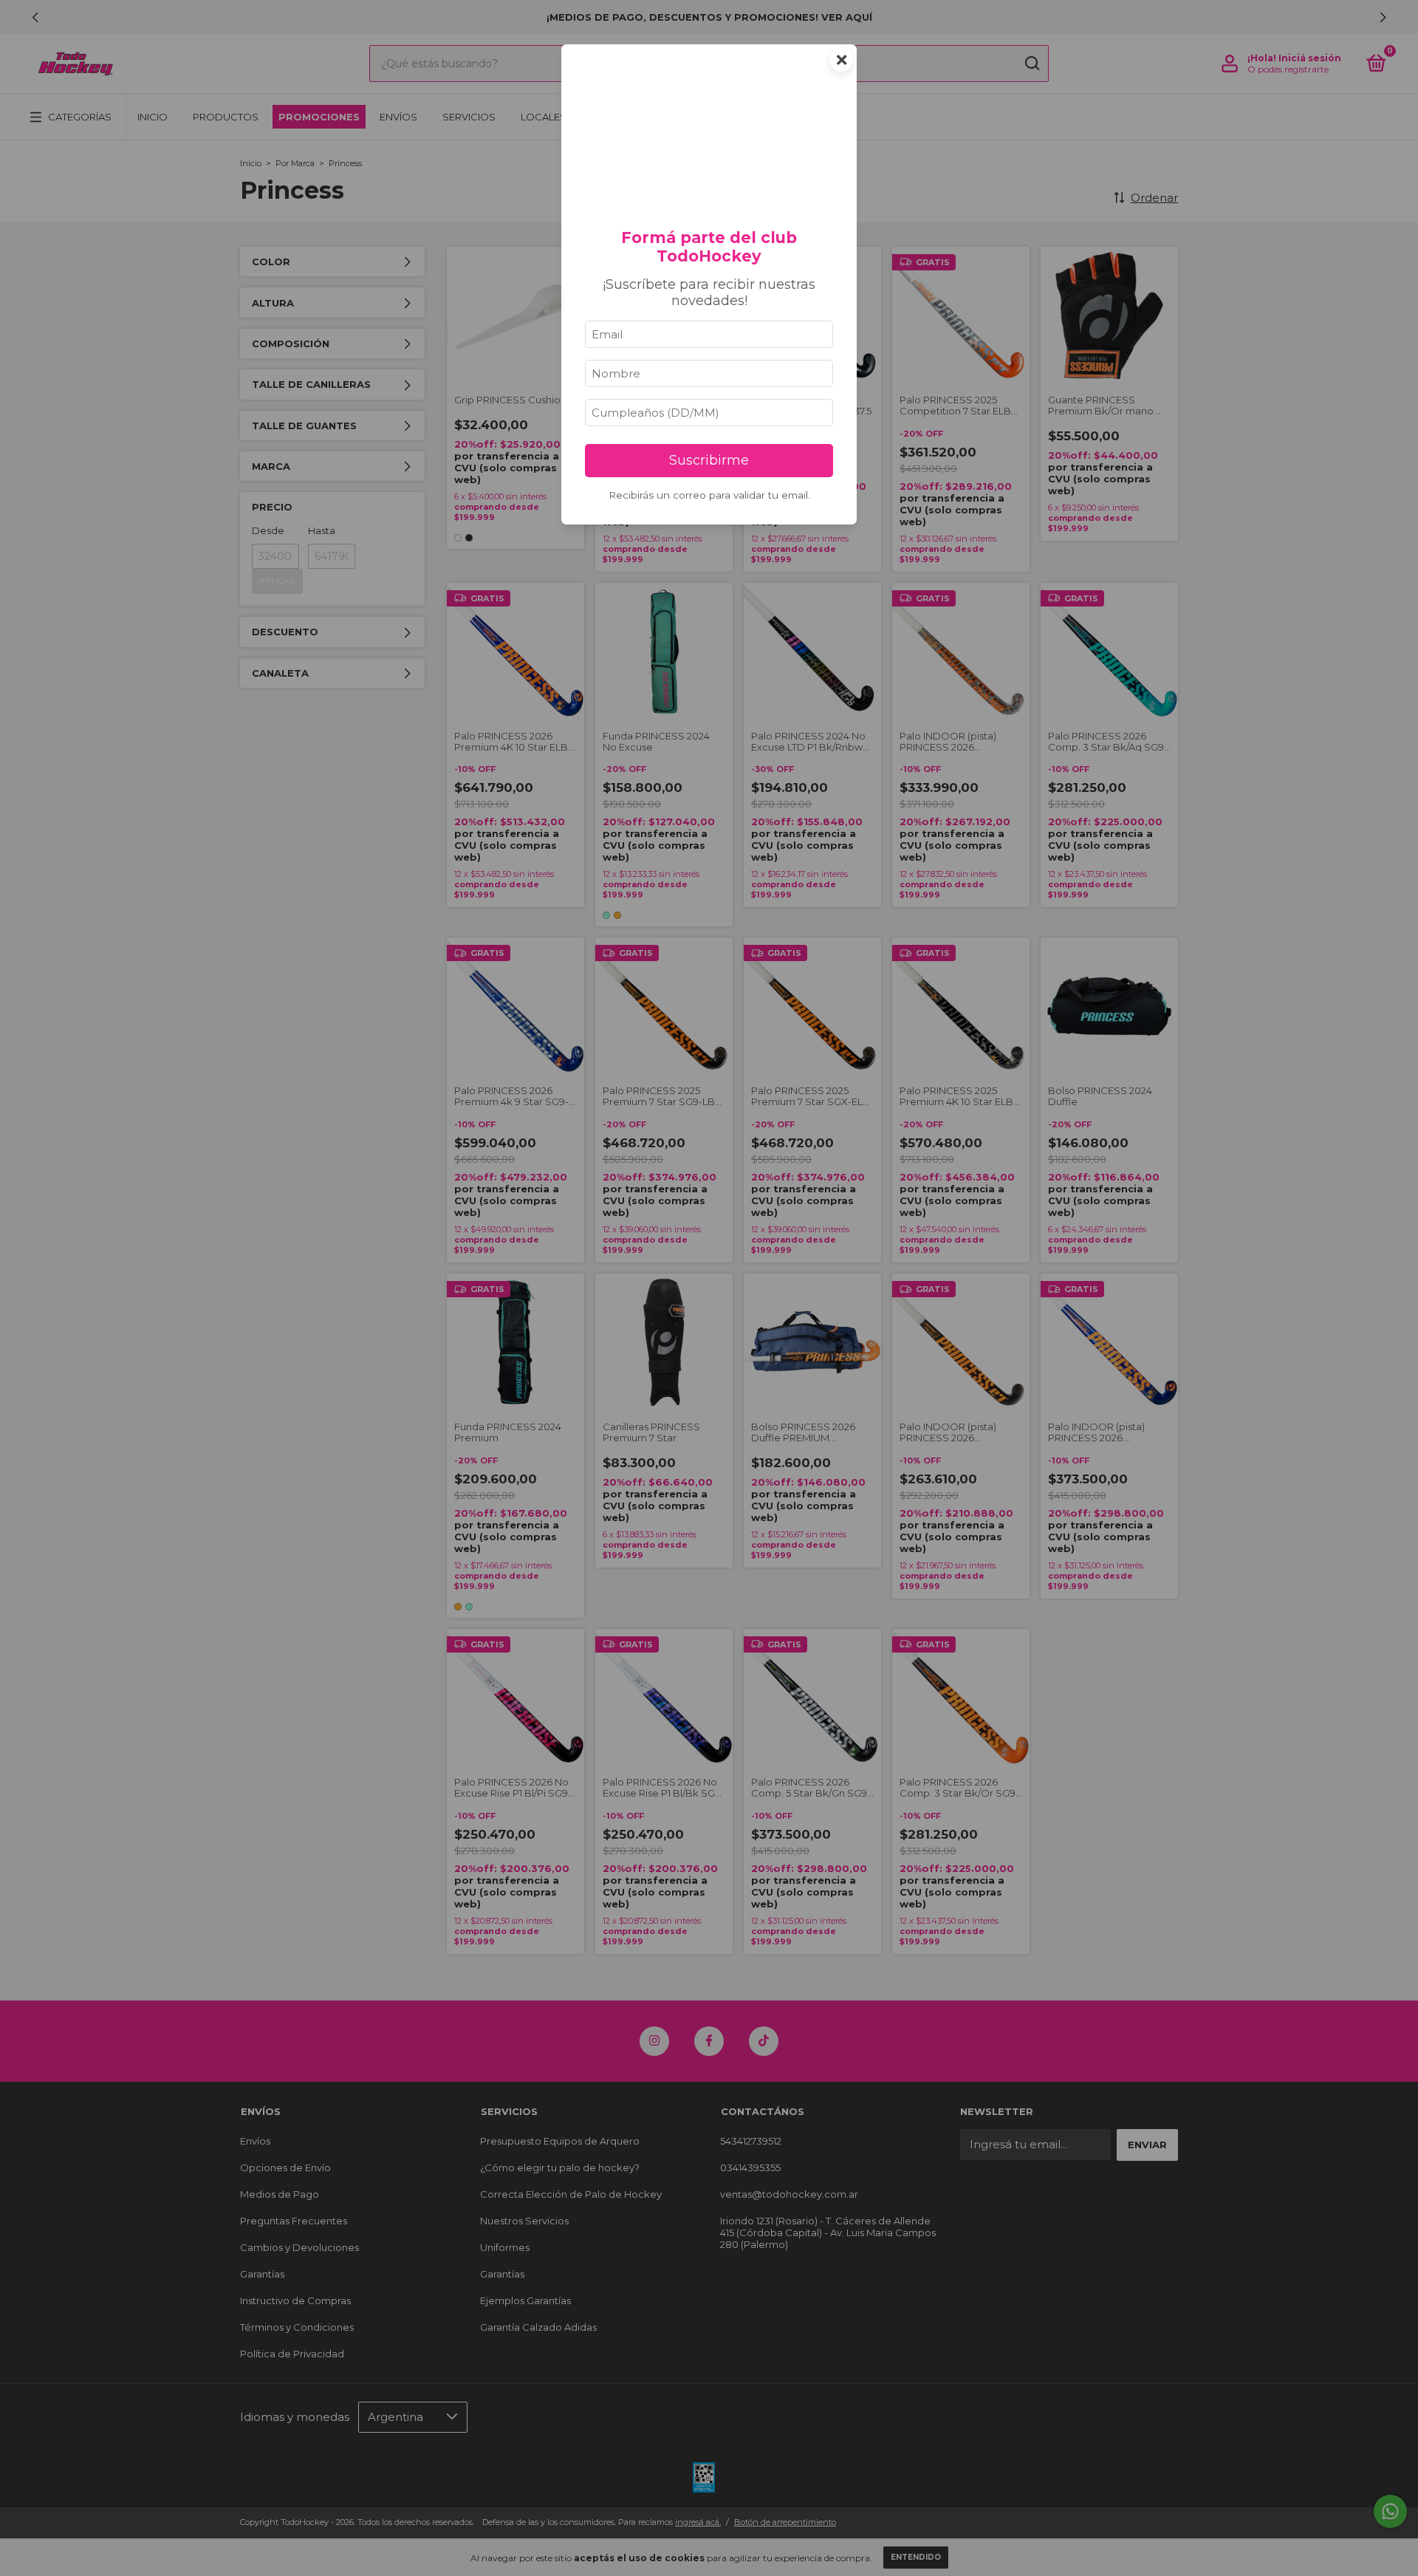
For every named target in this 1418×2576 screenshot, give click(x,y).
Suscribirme (709, 460)
